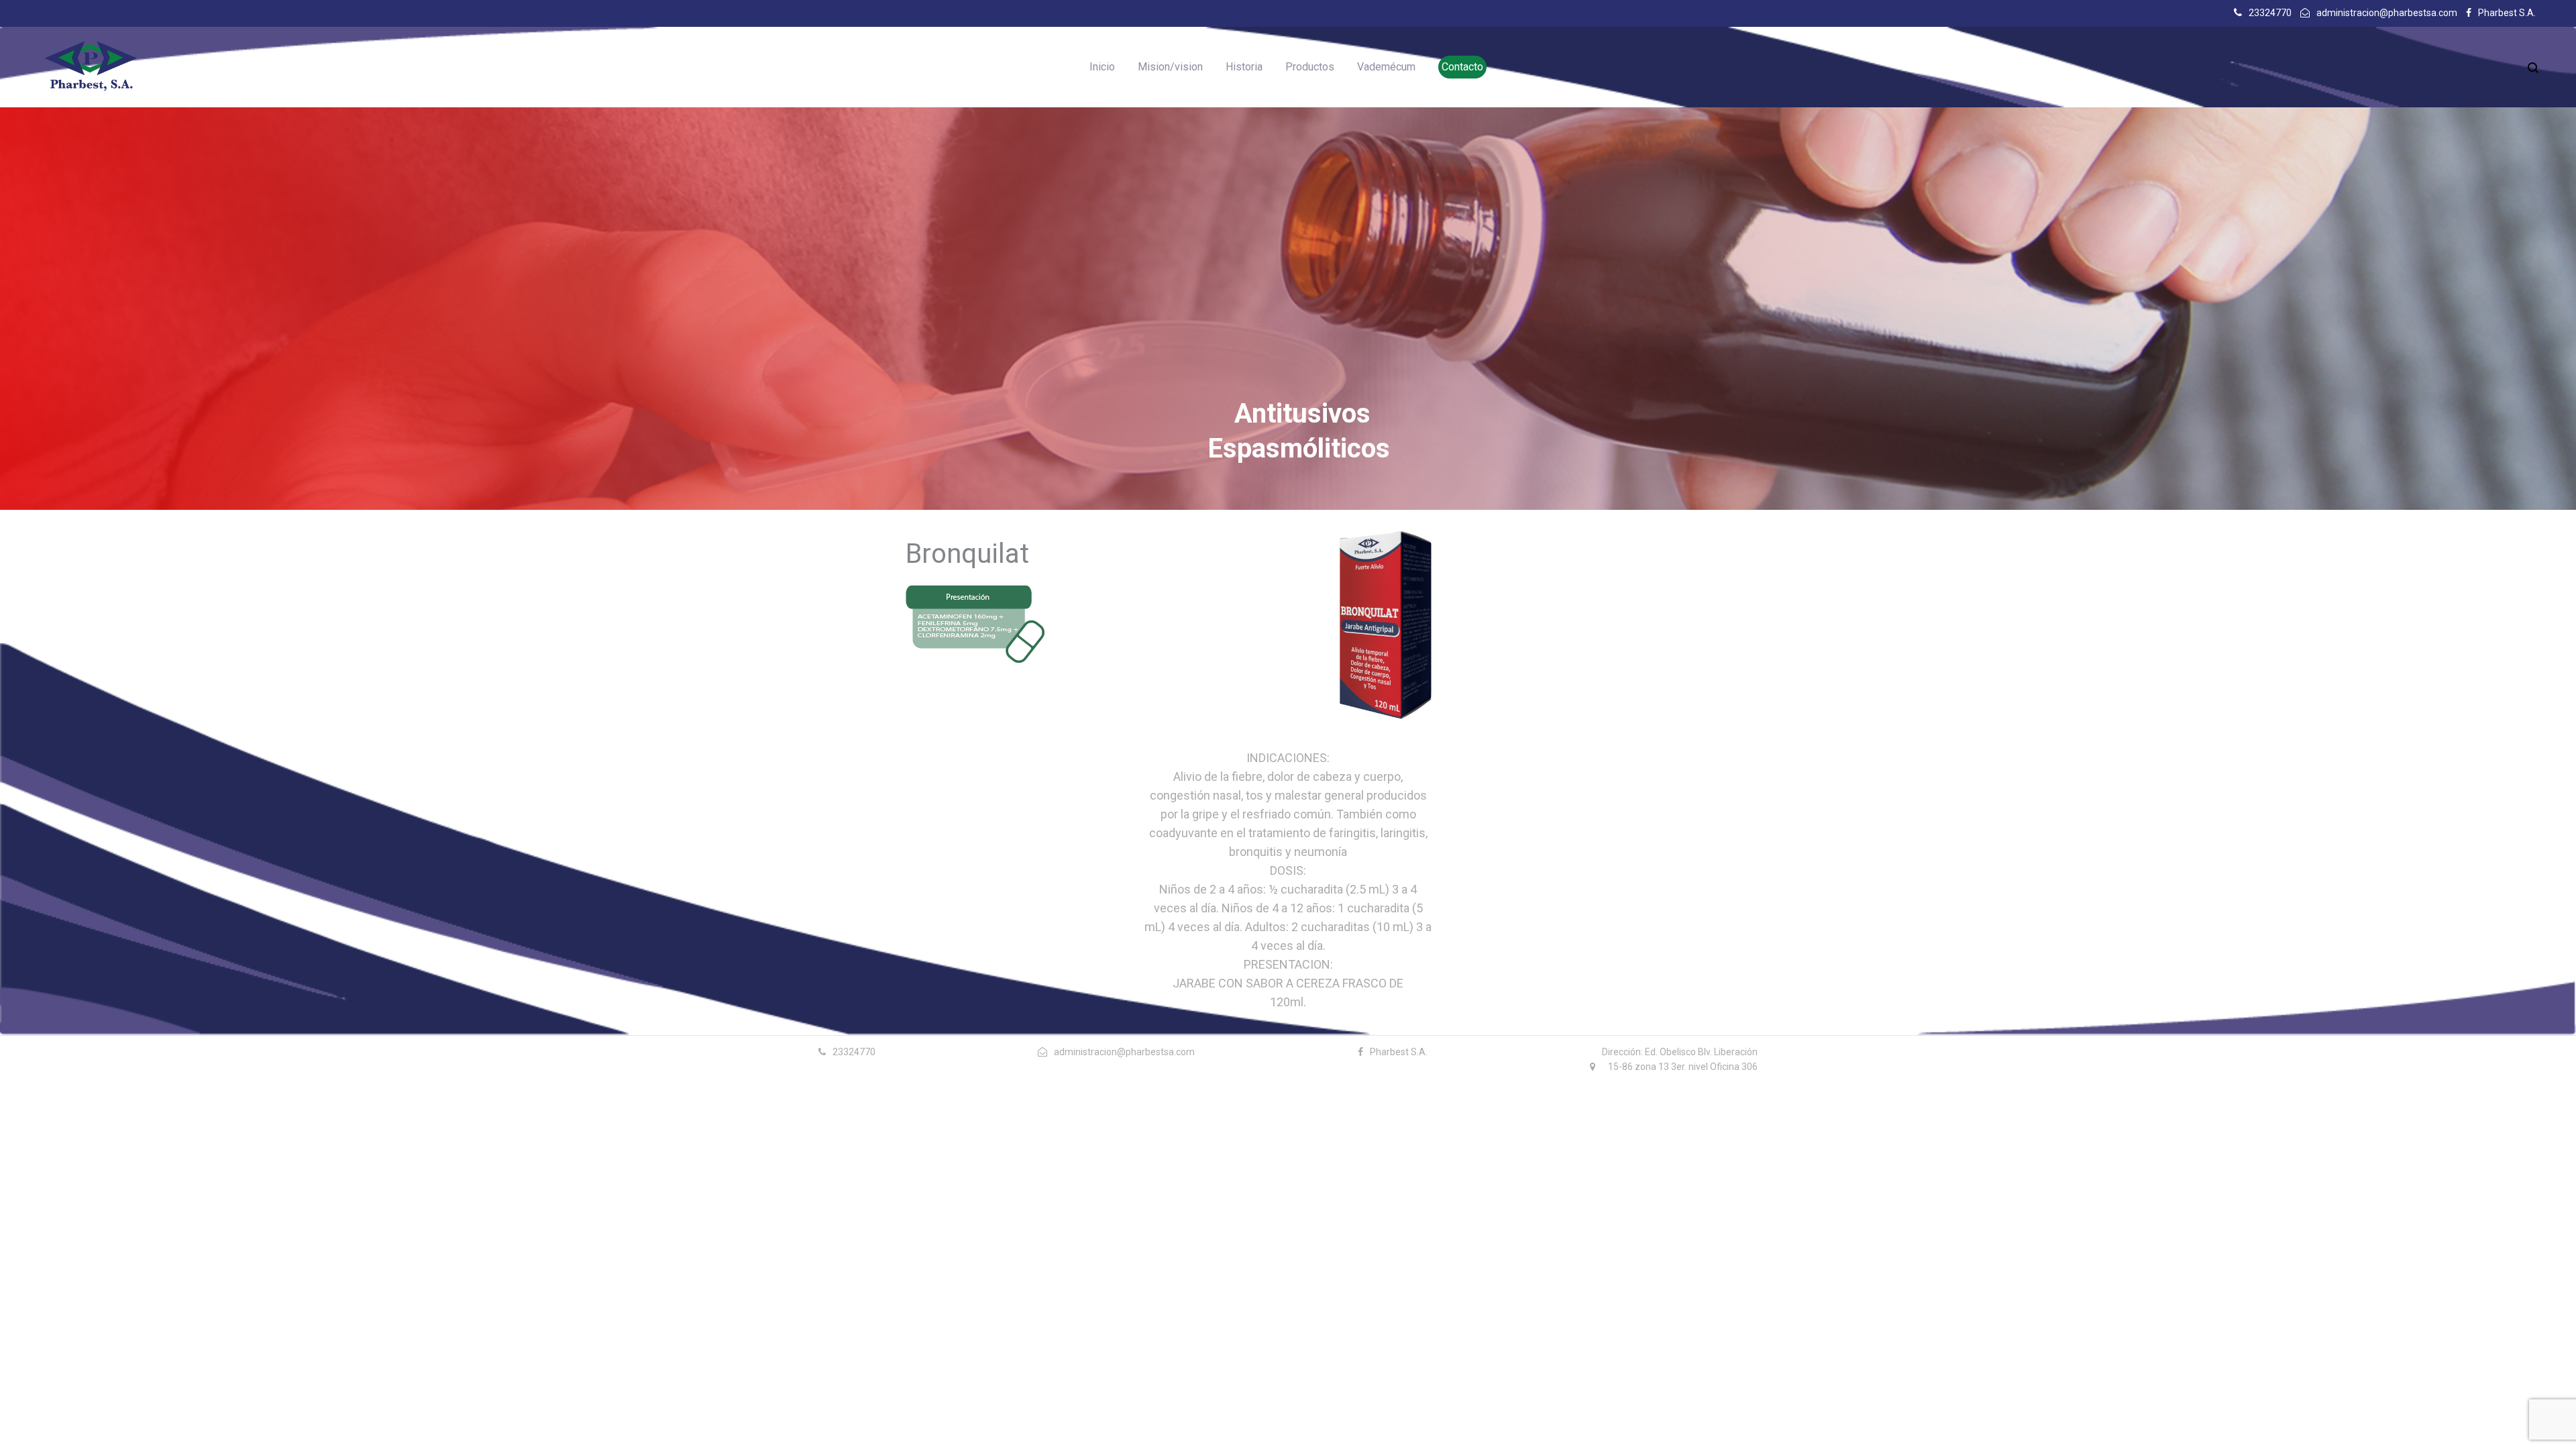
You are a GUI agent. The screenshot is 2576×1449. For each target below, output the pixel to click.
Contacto (1462, 67)
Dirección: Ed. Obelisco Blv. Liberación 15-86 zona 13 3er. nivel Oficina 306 (1680, 1059)
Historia (1244, 67)
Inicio (1102, 67)
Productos (1310, 67)
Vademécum (1386, 67)
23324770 (2270, 13)
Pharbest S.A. (2507, 13)
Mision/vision (1170, 67)
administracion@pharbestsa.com (2387, 13)
